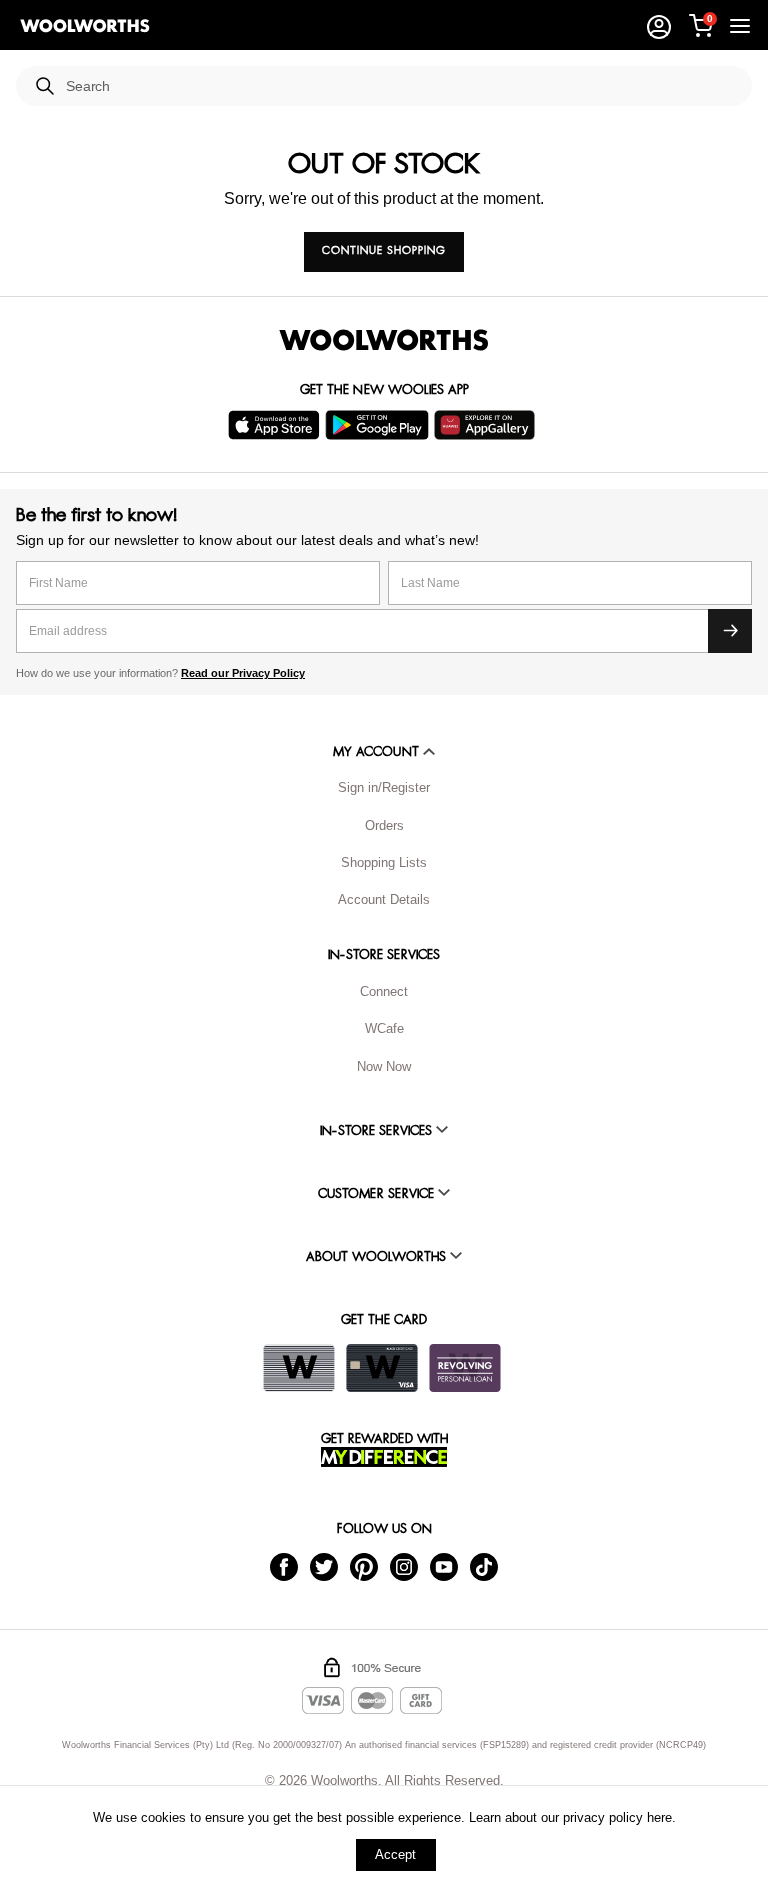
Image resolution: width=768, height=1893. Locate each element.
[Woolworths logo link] (85, 26)
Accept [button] (395, 1854)
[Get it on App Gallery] (487, 425)
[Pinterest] (364, 1566)
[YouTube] (444, 1566)
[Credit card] (382, 1368)
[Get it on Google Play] (379, 425)
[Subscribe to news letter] (730, 631)
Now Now (384, 1066)
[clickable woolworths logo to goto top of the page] (384, 340)
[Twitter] (324, 1566)
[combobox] (401, 86)
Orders (384, 825)
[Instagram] (404, 1566)
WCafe (384, 1028)
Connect (384, 991)
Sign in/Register (384, 787)
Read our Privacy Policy (243, 673)
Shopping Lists (384, 862)
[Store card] (299, 1368)
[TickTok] (484, 1566)
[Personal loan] (465, 1368)
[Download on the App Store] (276, 425)
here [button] (659, 1817)
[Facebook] (284, 1566)
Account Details (384, 899)
